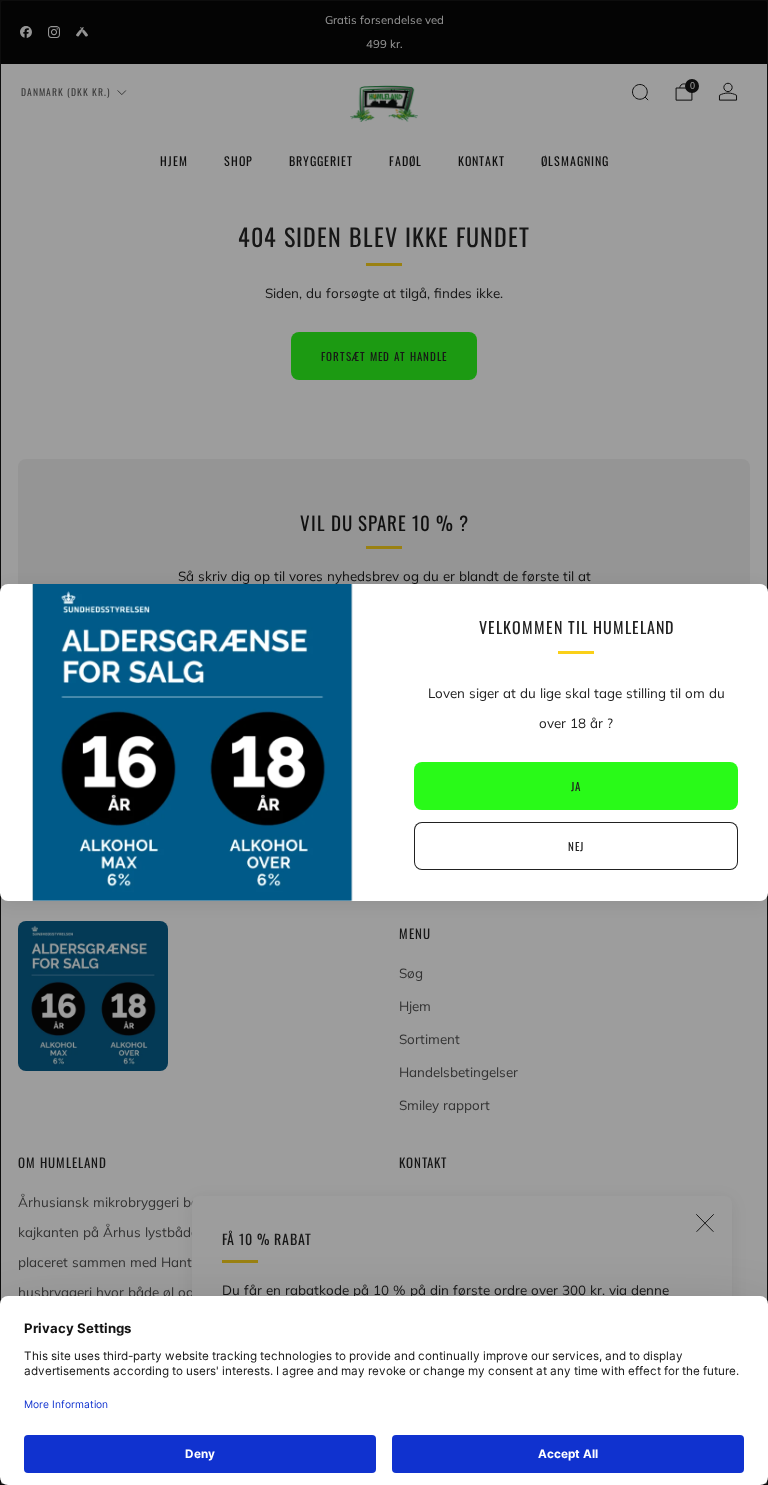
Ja (576, 786)
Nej (576, 846)
